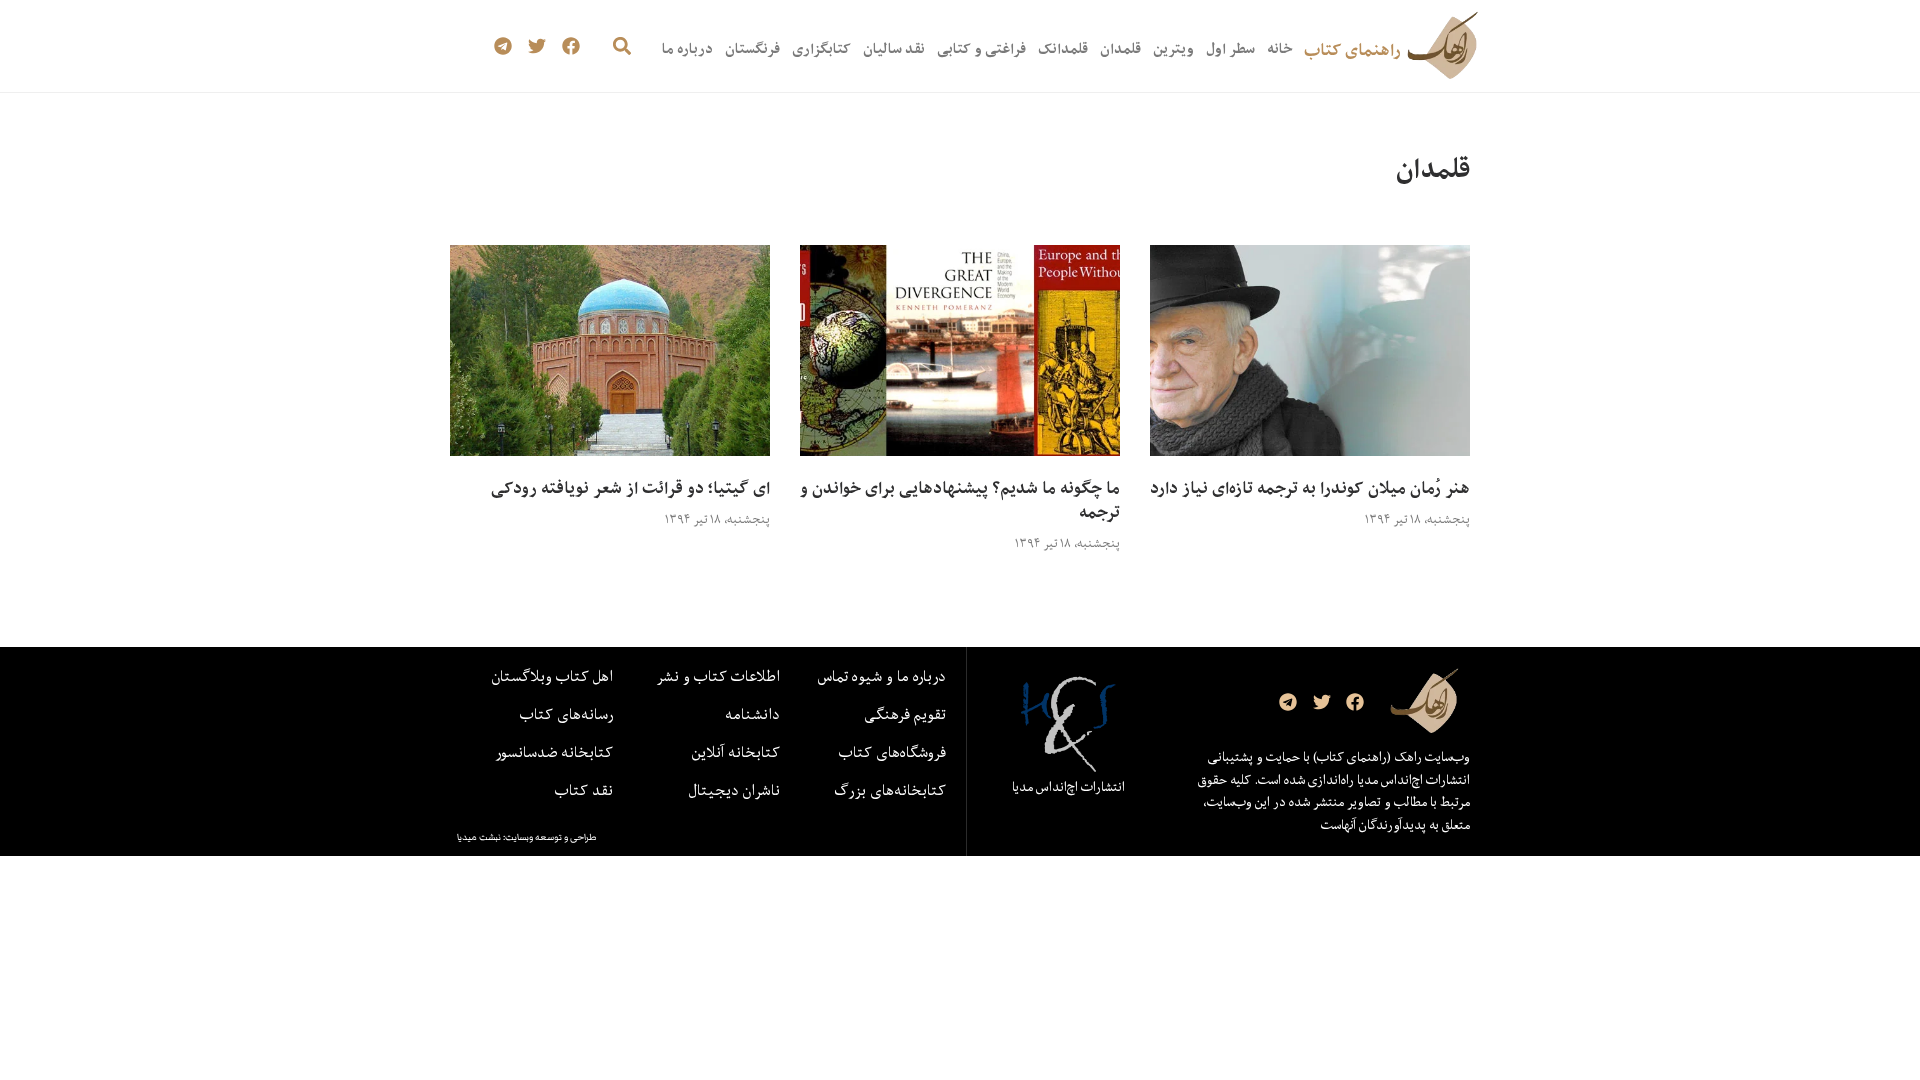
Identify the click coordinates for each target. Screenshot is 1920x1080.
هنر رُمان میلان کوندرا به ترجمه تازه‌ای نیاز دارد (1310, 488)
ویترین (1173, 48)
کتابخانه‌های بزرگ (890, 790)
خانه (1279, 48)
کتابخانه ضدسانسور (554, 752)
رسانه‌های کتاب (566, 714)
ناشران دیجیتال (734, 790)
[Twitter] (537, 46)
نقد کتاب (584, 790)
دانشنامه (752, 714)
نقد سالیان (894, 48)
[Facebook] (570, 46)
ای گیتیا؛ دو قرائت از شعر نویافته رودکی (630, 488)
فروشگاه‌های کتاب (892, 752)
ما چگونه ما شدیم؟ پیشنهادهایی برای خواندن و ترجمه (960, 500)
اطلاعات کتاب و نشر (718, 676)
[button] (621, 46)
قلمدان (1120, 48)
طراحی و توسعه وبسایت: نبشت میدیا (527, 837)
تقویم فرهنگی (905, 714)
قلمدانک (1063, 48)
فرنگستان (752, 48)
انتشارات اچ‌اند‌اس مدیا (1068, 787)
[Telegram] (503, 46)
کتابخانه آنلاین (736, 752)
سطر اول (1230, 48)
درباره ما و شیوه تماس (882, 676)
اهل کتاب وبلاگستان (552, 676)
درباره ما (687, 48)
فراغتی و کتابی (981, 48)
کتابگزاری (821, 48)
